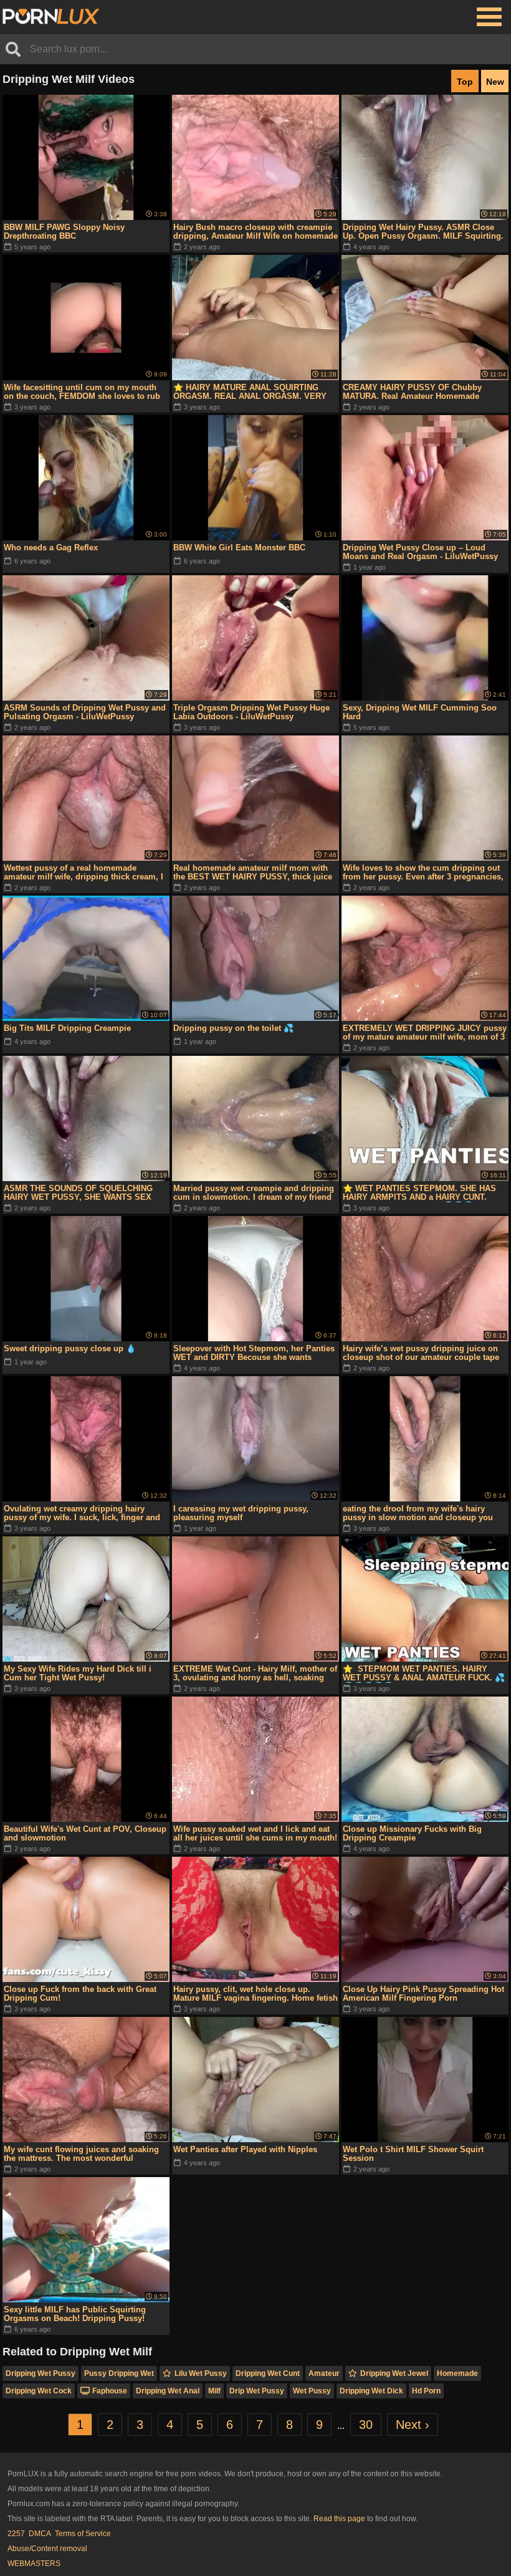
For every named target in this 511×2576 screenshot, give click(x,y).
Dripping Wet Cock (39, 2391)
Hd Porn (426, 2391)
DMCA (40, 2534)
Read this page (339, 2519)
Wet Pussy (312, 2391)
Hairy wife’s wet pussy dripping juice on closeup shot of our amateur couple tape (421, 1353)
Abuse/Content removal (47, 2549)
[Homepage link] (51, 17)
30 (366, 2425)
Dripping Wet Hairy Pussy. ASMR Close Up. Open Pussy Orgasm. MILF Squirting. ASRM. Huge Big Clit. (423, 232)
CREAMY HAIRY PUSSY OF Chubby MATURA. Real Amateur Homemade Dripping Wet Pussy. (412, 392)
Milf (214, 2391)
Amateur (324, 2373)
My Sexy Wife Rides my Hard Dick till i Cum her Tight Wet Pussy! (78, 1673)
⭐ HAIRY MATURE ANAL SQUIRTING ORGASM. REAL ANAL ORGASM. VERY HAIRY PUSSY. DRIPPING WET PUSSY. (250, 392)
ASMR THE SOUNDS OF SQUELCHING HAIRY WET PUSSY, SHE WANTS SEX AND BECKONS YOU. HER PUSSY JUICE (83, 1193)
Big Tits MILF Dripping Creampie (67, 1028)
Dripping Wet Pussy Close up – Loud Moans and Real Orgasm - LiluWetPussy (420, 552)
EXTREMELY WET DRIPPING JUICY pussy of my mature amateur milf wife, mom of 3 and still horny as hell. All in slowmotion (425, 1033)
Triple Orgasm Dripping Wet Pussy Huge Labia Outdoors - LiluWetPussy (251, 712)
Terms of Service (83, 2534)
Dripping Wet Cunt (268, 2373)
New (495, 82)
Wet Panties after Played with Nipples (245, 2149)
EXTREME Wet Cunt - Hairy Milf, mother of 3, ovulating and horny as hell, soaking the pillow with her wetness (255, 1673)
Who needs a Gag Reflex (51, 548)
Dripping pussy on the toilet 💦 (233, 1028)
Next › (413, 2425)
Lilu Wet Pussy (201, 2373)
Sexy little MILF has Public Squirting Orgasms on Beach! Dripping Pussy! (75, 2314)
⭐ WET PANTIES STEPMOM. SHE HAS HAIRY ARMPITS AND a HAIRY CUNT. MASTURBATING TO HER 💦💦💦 (419, 1193)
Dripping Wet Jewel (394, 2373)
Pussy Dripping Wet (119, 2373)
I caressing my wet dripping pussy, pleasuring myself (241, 1513)
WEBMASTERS (34, 2564)
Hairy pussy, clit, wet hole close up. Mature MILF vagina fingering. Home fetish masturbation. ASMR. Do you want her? (255, 1994)
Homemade (457, 2373)
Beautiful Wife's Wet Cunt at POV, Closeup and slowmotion (85, 1833)
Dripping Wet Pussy (41, 2373)
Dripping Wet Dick (371, 2391)
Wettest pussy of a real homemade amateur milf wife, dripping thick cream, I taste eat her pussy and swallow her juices (85, 873)
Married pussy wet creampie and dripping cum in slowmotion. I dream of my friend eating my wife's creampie (254, 1193)
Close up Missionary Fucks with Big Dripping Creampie (412, 1833)
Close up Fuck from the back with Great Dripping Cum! (80, 1994)
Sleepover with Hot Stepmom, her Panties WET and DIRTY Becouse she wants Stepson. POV (254, 1353)
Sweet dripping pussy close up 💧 (70, 1348)
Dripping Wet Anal (168, 2391)
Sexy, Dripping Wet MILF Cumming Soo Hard (420, 712)
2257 (16, 2534)
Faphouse (110, 2391)
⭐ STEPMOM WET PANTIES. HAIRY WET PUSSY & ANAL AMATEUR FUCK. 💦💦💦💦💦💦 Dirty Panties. (424, 1673)
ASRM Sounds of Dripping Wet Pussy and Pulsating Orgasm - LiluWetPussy (85, 712)
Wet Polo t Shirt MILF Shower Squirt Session (413, 2154)
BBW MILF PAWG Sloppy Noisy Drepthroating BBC (64, 232)
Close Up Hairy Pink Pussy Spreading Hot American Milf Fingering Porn (423, 1994)
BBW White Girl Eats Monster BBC (239, 548)
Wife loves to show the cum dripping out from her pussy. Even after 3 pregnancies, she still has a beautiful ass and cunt (423, 873)
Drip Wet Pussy (257, 2391)
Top (465, 82)
